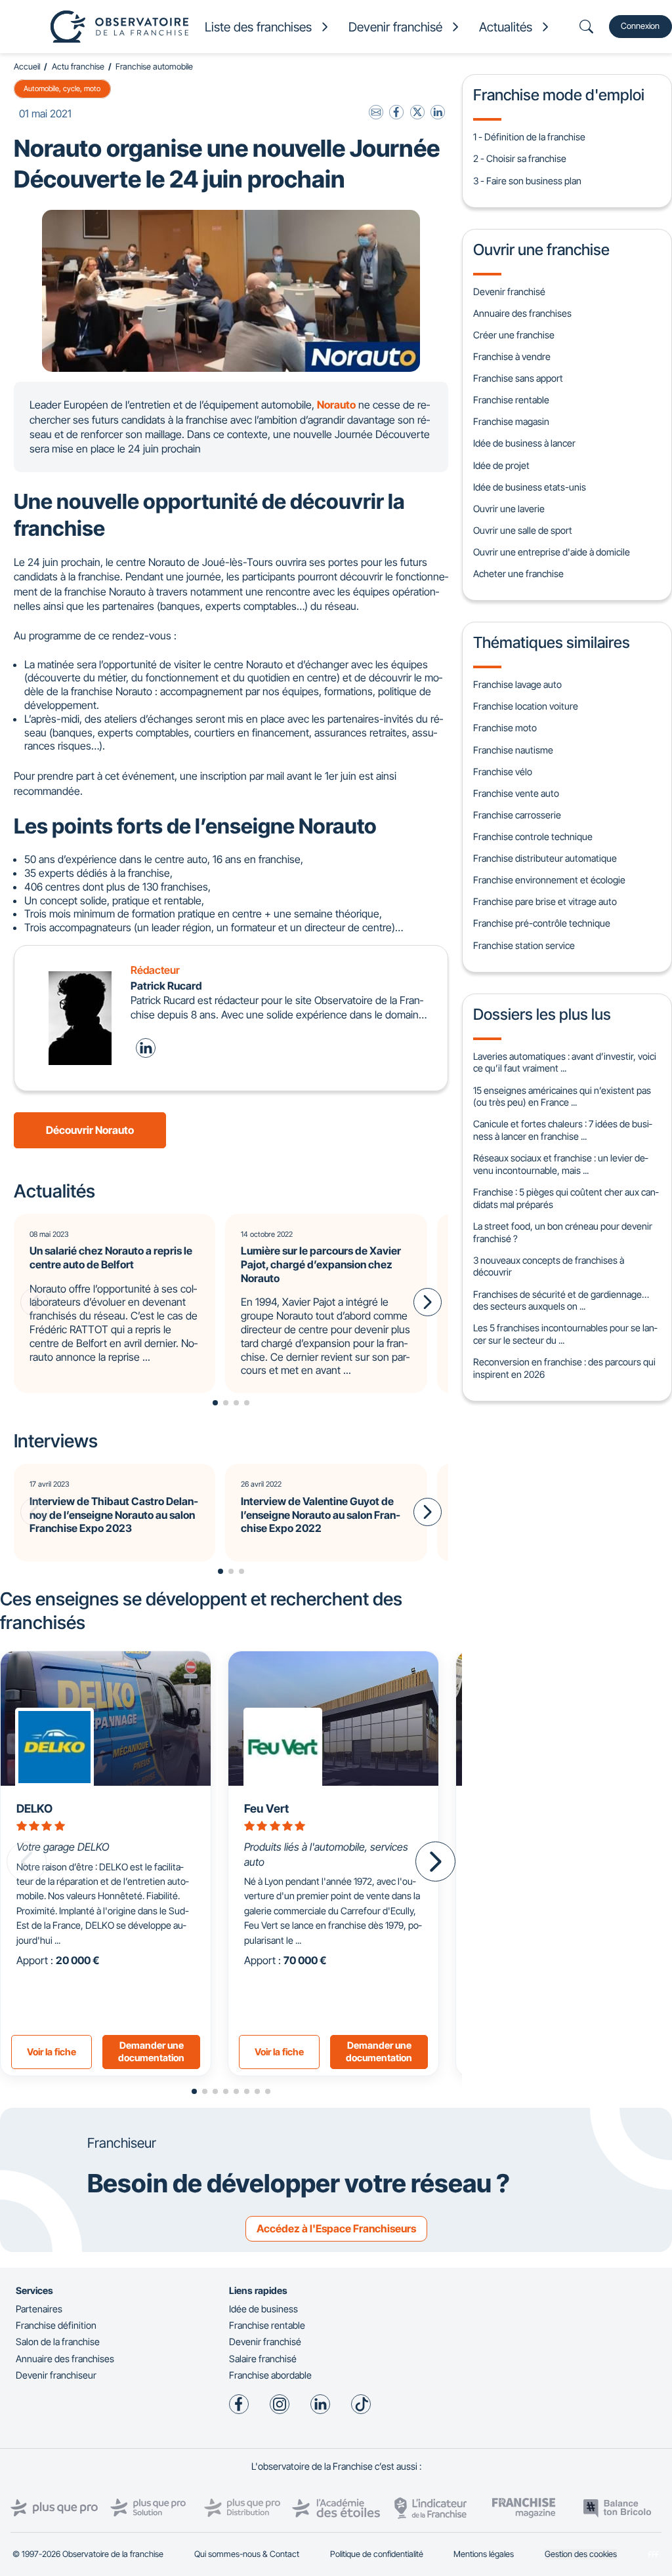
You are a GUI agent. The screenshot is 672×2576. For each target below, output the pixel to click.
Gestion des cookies (581, 2554)
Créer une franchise (514, 335)
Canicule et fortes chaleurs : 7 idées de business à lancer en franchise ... (562, 1130)
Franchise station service (524, 945)
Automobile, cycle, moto (62, 89)
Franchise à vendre (512, 356)
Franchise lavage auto (517, 684)
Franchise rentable (511, 400)
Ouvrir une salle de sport (523, 530)
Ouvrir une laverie (509, 509)
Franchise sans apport (518, 378)
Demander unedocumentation (151, 2051)
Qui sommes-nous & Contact (247, 2554)
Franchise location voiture (526, 706)
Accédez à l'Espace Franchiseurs (336, 2228)
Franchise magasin (511, 421)
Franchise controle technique (533, 836)
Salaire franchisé (263, 2359)
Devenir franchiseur (56, 2375)
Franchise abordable (270, 2375)
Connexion (640, 26)
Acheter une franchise (518, 574)
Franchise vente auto (516, 793)
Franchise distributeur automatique (545, 858)
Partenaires (39, 2309)
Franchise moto (505, 728)
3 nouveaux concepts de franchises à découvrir (549, 1266)
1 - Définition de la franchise (529, 137)
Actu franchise (78, 67)
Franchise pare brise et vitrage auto (545, 901)
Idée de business (263, 2309)
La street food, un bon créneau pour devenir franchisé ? (563, 1232)
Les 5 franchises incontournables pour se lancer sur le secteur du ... (565, 1334)
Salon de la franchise (58, 2342)
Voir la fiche (52, 2052)
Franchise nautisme (513, 750)
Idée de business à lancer (524, 443)
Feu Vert (266, 1808)
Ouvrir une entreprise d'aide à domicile (552, 552)
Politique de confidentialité (377, 2554)
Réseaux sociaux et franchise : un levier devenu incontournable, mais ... (560, 1164)
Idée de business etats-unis (530, 487)
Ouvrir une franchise (541, 250)
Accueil (27, 67)
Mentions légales (484, 2554)
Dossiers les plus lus (542, 1014)
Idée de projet (501, 465)
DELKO (34, 1808)
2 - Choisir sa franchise (520, 158)
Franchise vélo (503, 772)
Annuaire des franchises (522, 313)
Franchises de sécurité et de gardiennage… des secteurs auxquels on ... (561, 1300)
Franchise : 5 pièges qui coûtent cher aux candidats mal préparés (566, 1198)
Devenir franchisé (509, 292)
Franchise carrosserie (517, 815)
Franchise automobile (154, 67)
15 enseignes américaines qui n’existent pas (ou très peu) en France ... (562, 1097)
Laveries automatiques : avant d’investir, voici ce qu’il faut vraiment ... (565, 1062)
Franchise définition (56, 2325)
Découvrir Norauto (90, 1130)
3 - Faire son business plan (527, 181)
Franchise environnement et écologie (549, 880)
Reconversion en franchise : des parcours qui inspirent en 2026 (564, 1368)
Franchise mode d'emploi (559, 95)
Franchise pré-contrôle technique (542, 923)
